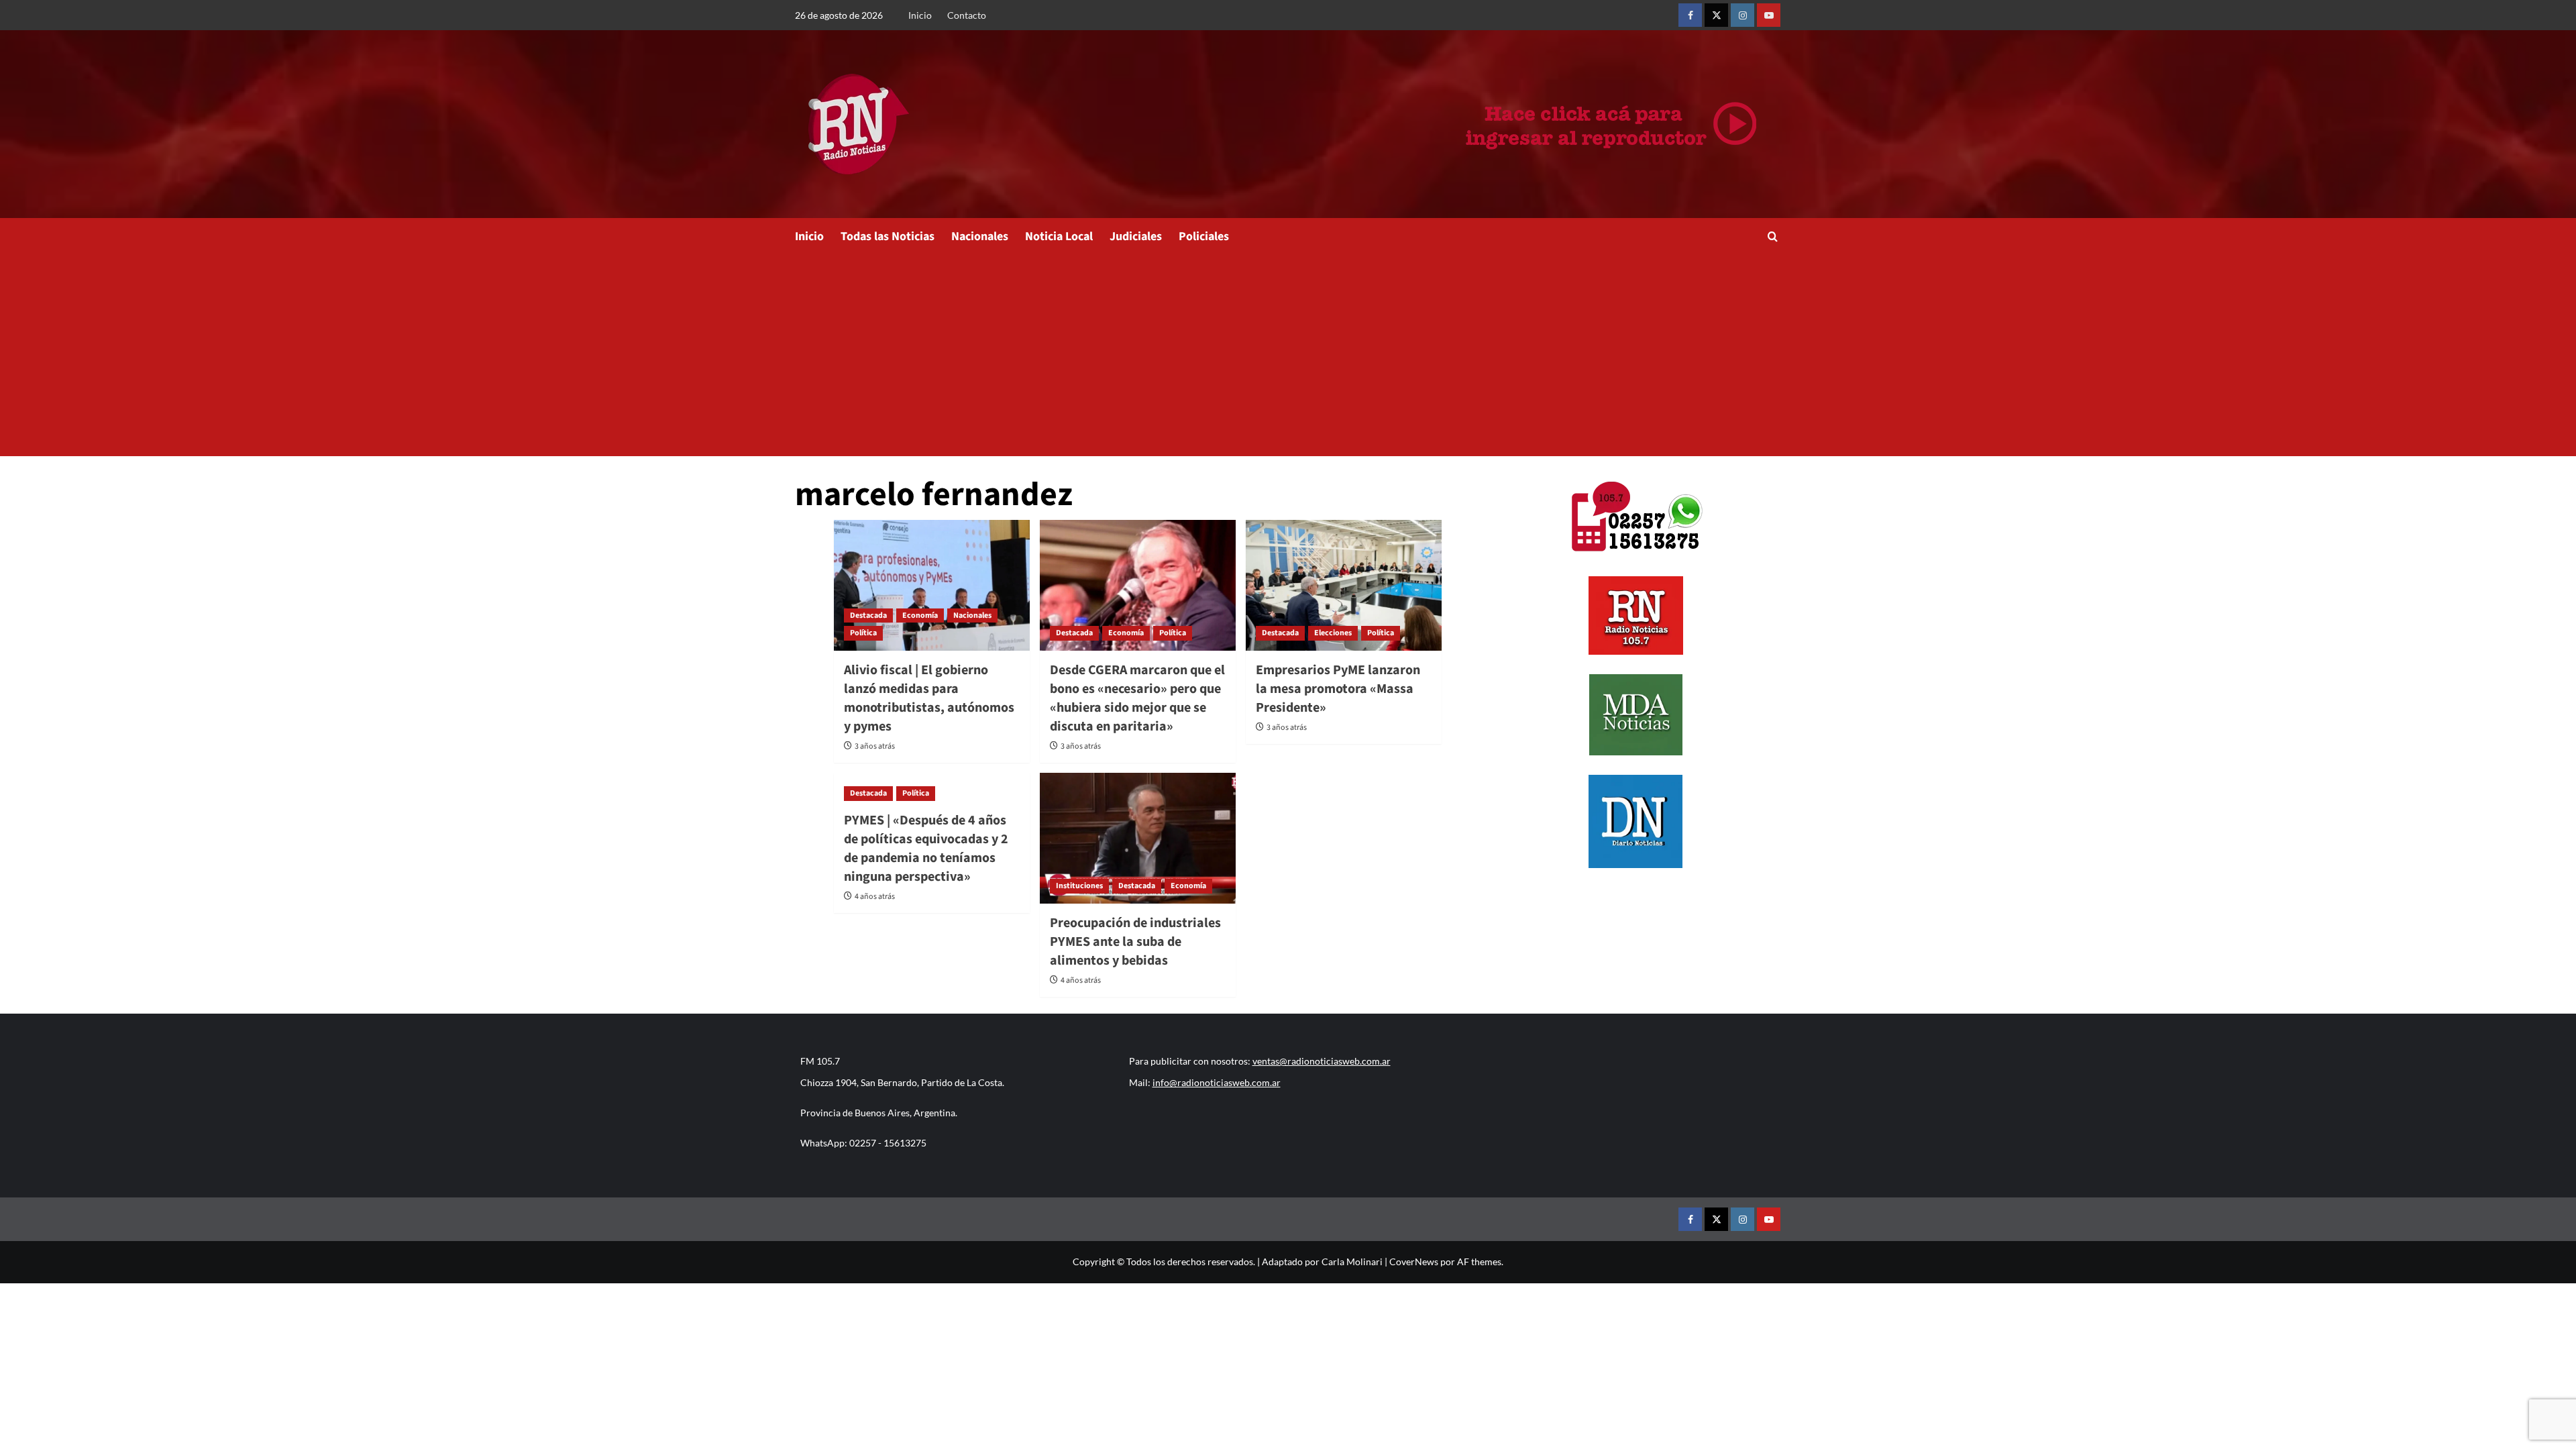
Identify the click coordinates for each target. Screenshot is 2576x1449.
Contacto (967, 15)
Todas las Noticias (888, 236)
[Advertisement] (1288, 356)
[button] (1773, 236)
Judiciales (1136, 236)
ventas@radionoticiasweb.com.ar (1322, 1061)
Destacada (868, 615)
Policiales (1204, 236)
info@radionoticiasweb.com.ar (1217, 1082)
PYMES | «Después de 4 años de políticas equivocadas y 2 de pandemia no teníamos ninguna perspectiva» (926, 849)
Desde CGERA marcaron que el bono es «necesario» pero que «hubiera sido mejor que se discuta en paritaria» (1137, 698)
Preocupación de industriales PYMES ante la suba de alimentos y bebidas (1135, 942)
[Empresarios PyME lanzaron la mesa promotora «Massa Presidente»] (1344, 585)
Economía (920, 615)
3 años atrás (875, 746)
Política (863, 633)
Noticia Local (1059, 236)
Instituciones (1079, 886)
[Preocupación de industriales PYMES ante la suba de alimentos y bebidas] (1138, 838)
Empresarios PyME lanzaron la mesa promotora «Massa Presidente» (1338, 689)
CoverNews (1414, 1262)
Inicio (920, 15)
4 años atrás (875, 897)
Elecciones (1333, 633)
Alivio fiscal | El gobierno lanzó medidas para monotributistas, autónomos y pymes (929, 698)
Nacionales (980, 236)
